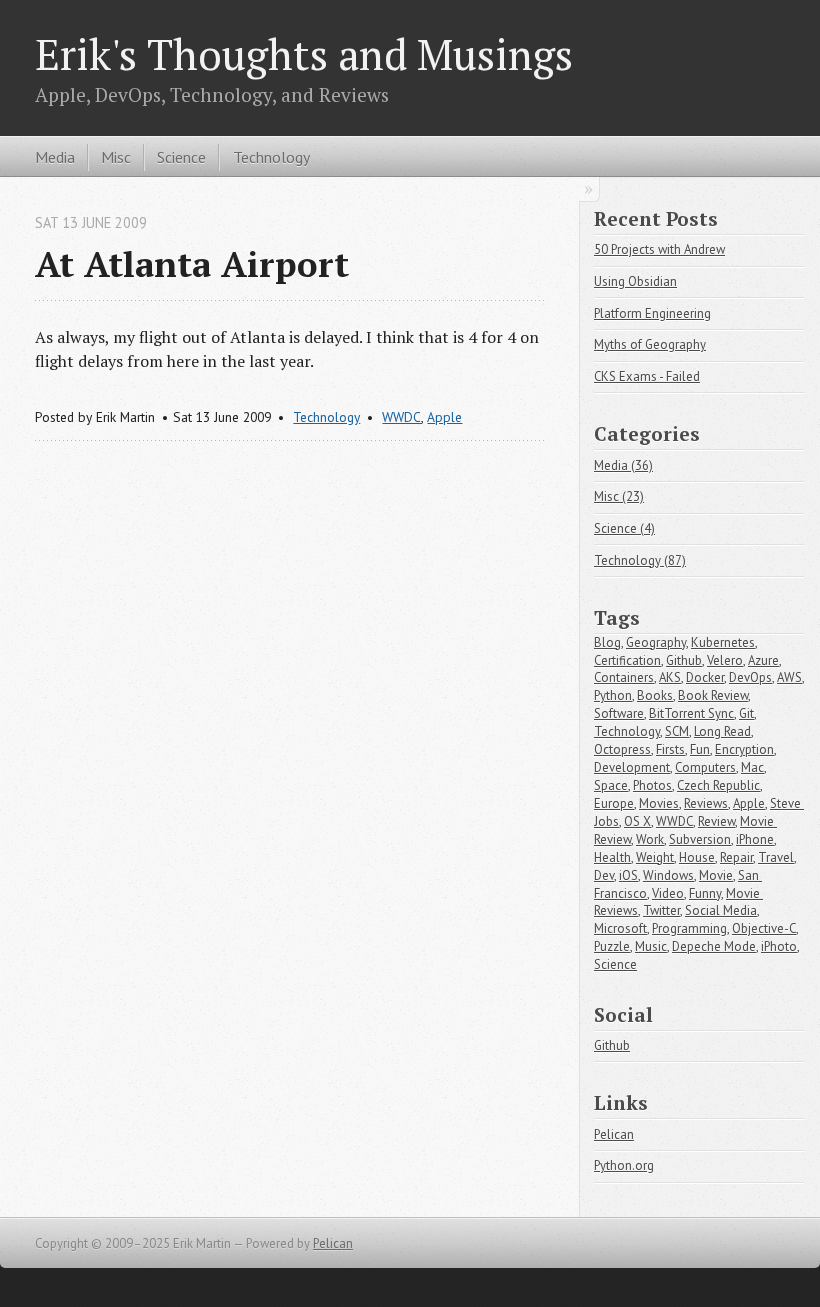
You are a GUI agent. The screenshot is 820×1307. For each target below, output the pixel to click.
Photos (652, 785)
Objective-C (764, 928)
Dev (604, 875)
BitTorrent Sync (691, 713)
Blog (607, 642)
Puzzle (612, 946)
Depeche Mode (714, 946)
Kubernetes (723, 642)
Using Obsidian (635, 281)
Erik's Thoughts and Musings (304, 54)
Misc (116, 157)
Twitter (661, 910)
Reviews (706, 803)
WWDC (401, 417)
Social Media (721, 910)
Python (613, 695)
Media (55, 157)
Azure (763, 660)
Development (632, 767)
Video (668, 893)
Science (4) (624, 528)
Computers (705, 767)
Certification (627, 660)
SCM (677, 731)
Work (650, 839)
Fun (700, 749)
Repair (736, 857)
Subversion (700, 839)
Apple (444, 417)
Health (612, 857)
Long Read (722, 731)
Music (651, 946)
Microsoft (620, 928)
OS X (637, 821)
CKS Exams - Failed (647, 376)
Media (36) (623, 465)
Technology (271, 157)
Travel (776, 857)
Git (746, 713)
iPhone (755, 839)
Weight (655, 857)
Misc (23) (619, 496)
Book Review (713, 695)
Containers (624, 677)
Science (181, 157)
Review (716, 821)
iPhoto (779, 946)
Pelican (614, 1134)
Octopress (622, 749)
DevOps (750, 677)
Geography (656, 642)
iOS (628, 875)
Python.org (624, 1165)
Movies (659, 803)
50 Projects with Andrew (659, 249)
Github (684, 660)
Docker (705, 677)
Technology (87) (640, 560)
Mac (752, 767)
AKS (670, 677)
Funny (705, 893)
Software (619, 713)
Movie (716, 875)
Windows (668, 875)
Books (655, 695)
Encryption (744, 749)
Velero (725, 660)
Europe (614, 803)
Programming (689, 928)
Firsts (670, 749)
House (697, 857)
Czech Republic (718, 785)
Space (611, 785)
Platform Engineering (652, 313)
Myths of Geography (650, 344)
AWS (789, 677)
